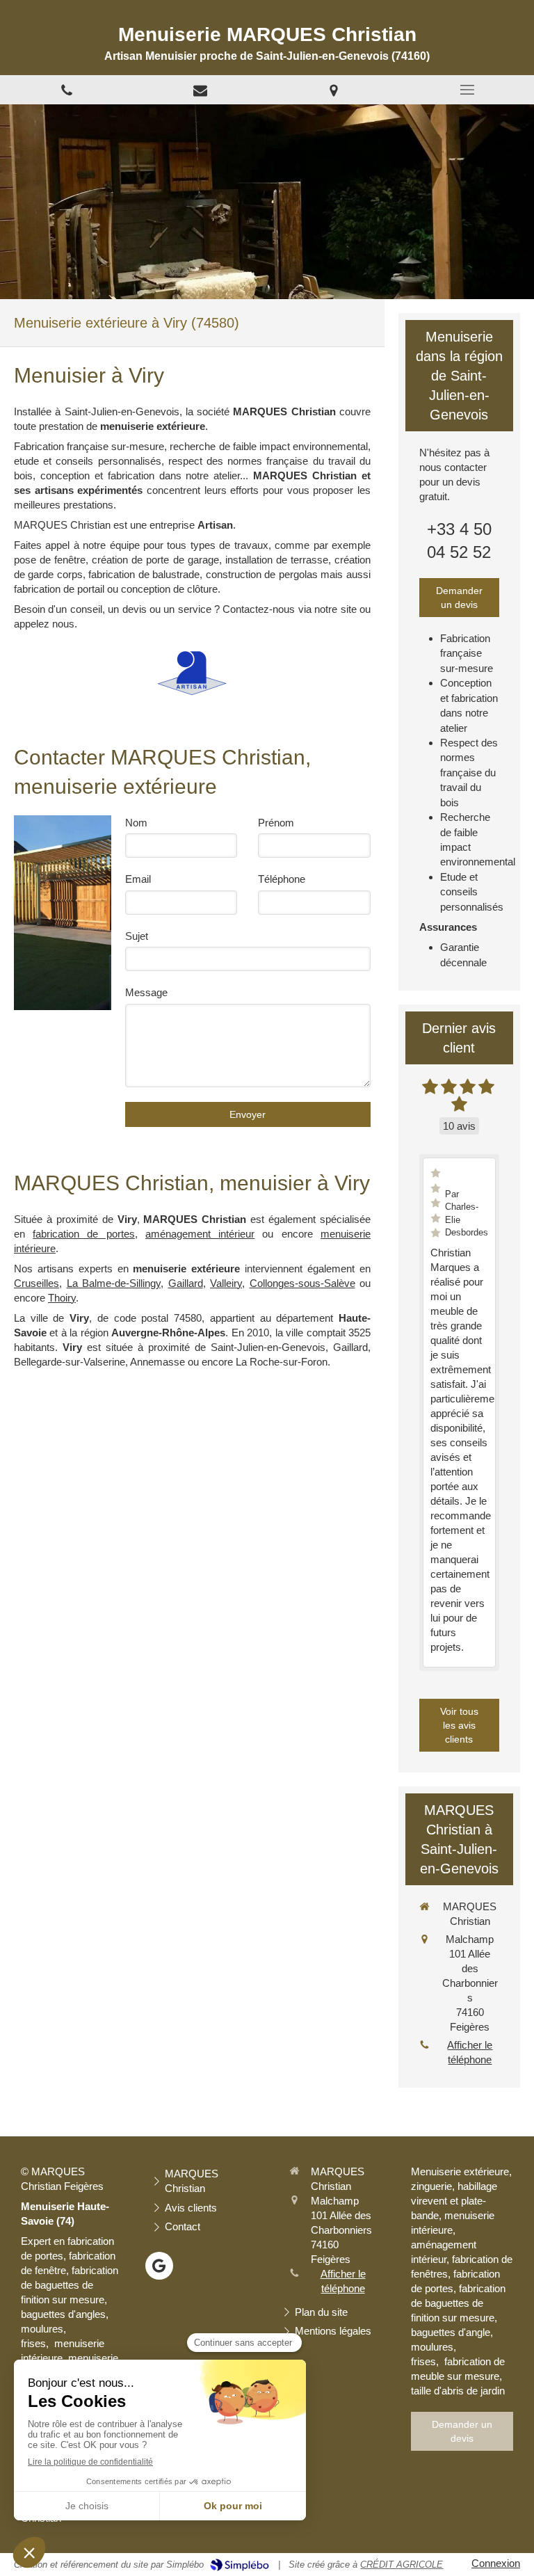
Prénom (276, 823)
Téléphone (282, 879)
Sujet (137, 936)
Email (138, 879)
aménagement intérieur (200, 1234)
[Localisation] (334, 90)
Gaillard (186, 1283)
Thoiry (62, 1298)
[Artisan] (192, 673)
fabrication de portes (84, 1234)
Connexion (496, 2563)
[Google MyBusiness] (159, 2266)
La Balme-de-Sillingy (114, 1283)
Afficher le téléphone (470, 2052)
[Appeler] (67, 90)
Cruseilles (37, 1283)
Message (146, 992)
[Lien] (200, 90)
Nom (136, 823)
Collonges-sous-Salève (302, 1283)
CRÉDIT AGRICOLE (402, 2565)
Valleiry (226, 1283)
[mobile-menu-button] (467, 90)
